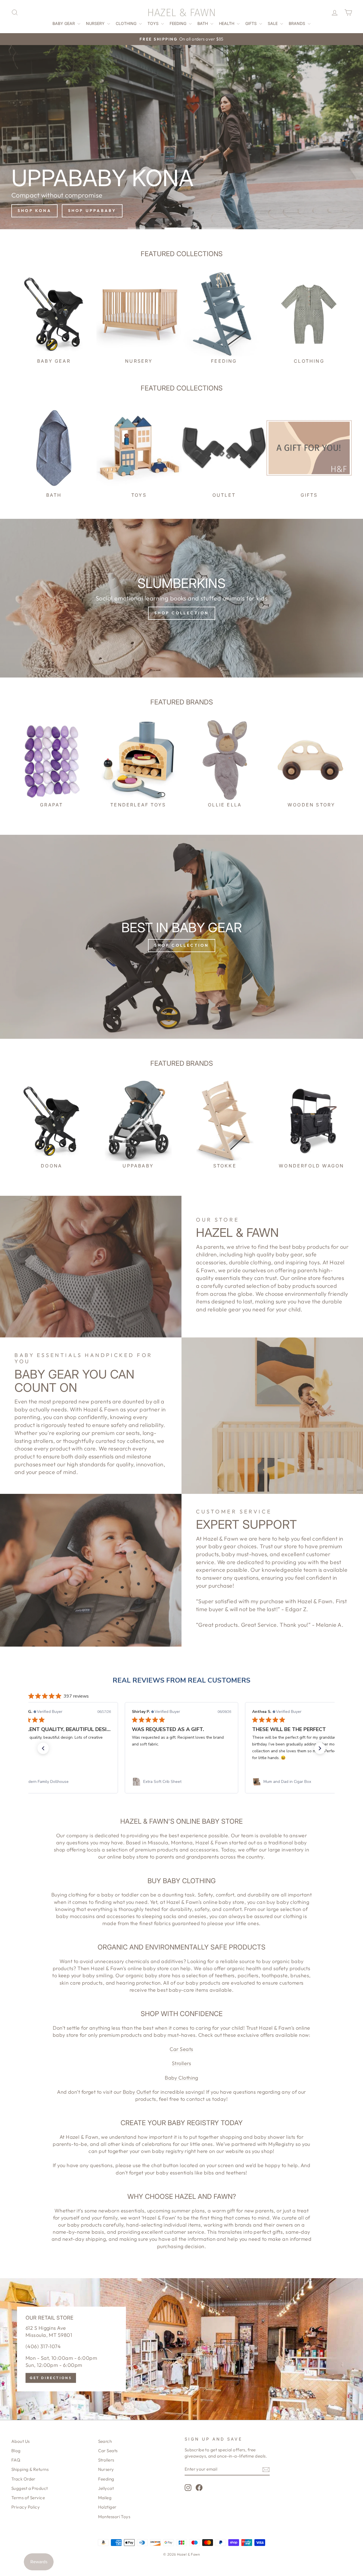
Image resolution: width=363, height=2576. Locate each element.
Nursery (96, 23)
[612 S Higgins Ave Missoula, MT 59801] (181, 2349)
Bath (203, 23)
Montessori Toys (114, 2517)
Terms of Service (28, 2498)
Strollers (181, 2063)
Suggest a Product (30, 2488)
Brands (297, 23)
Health (227, 23)
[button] (43, 1748)
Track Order (23, 2479)
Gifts (252, 23)
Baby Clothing (181, 2078)
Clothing (127, 23)
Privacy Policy (26, 2507)
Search (105, 2441)
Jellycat (106, 2488)
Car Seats (181, 2049)
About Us (21, 2441)
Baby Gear (64, 23)
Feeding (179, 23)
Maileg (105, 2498)
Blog (16, 2451)
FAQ (16, 2460)
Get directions (51, 2378)
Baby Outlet (137, 2092)
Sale (273, 23)
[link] (61, 1782)
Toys (154, 23)
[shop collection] (181, 598)
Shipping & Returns (30, 2469)
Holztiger (107, 2507)
